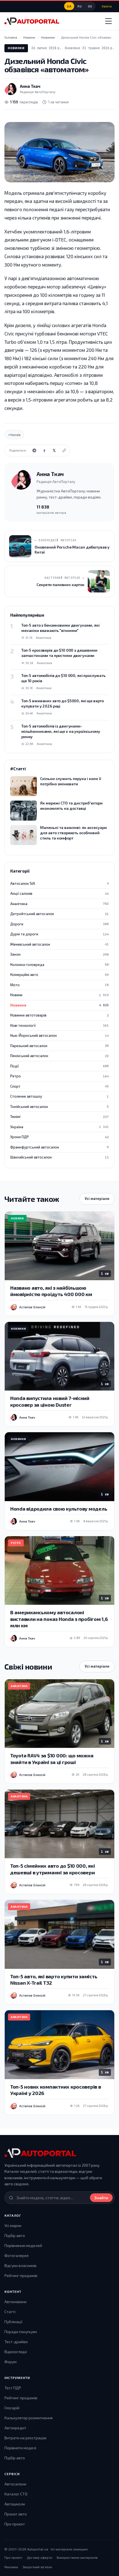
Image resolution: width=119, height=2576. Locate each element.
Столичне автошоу (59, 1096)
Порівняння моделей (23, 2245)
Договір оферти (40, 2557)
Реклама (11, 2567)
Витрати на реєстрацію (25, 2438)
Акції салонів (59, 893)
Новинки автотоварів (59, 1015)
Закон (59, 954)
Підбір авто (15, 2235)
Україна (59, 1127)
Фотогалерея (16, 2255)
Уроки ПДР (59, 1137)
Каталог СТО (16, 2494)
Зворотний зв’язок (37, 2567)
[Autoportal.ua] (32, 21)
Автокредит (15, 2428)
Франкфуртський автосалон (59, 1147)
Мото (59, 985)
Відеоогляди (16, 2352)
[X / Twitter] (54, 450)
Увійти (107, 6)
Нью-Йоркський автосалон (59, 1035)
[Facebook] (44, 450)
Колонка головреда (59, 965)
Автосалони (15, 2484)
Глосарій (12, 2408)
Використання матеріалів (77, 2557)
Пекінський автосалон (59, 1056)
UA (69, 6)
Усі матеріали (97, 1199)
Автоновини (15, 2302)
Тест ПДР (13, 2388)
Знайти (101, 2198)
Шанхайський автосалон (59, 1157)
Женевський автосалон (59, 944)
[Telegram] (34, 450)
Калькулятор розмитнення (29, 2418)
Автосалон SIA (59, 883)
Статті (10, 2312)
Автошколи (15, 2504)
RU (80, 6)
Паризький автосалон (59, 1046)
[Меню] (108, 21)
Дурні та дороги (59, 934)
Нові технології (59, 1025)
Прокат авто (16, 2514)
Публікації (13, 2322)
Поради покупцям (21, 2332)
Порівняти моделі (20, 2448)
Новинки (16, 48)
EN (90, 6)
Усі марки (13, 2225)
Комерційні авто (59, 975)
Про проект (15, 2524)
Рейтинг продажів (21, 2275)
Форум (11, 2362)
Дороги (59, 924)
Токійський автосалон (59, 1107)
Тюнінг (59, 1117)
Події (59, 1066)
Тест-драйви (16, 2342)
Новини (59, 995)
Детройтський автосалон (59, 914)
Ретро (59, 1076)
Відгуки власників (20, 2265)
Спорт (59, 1086)
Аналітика (59, 904)
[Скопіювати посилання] (64, 450)
